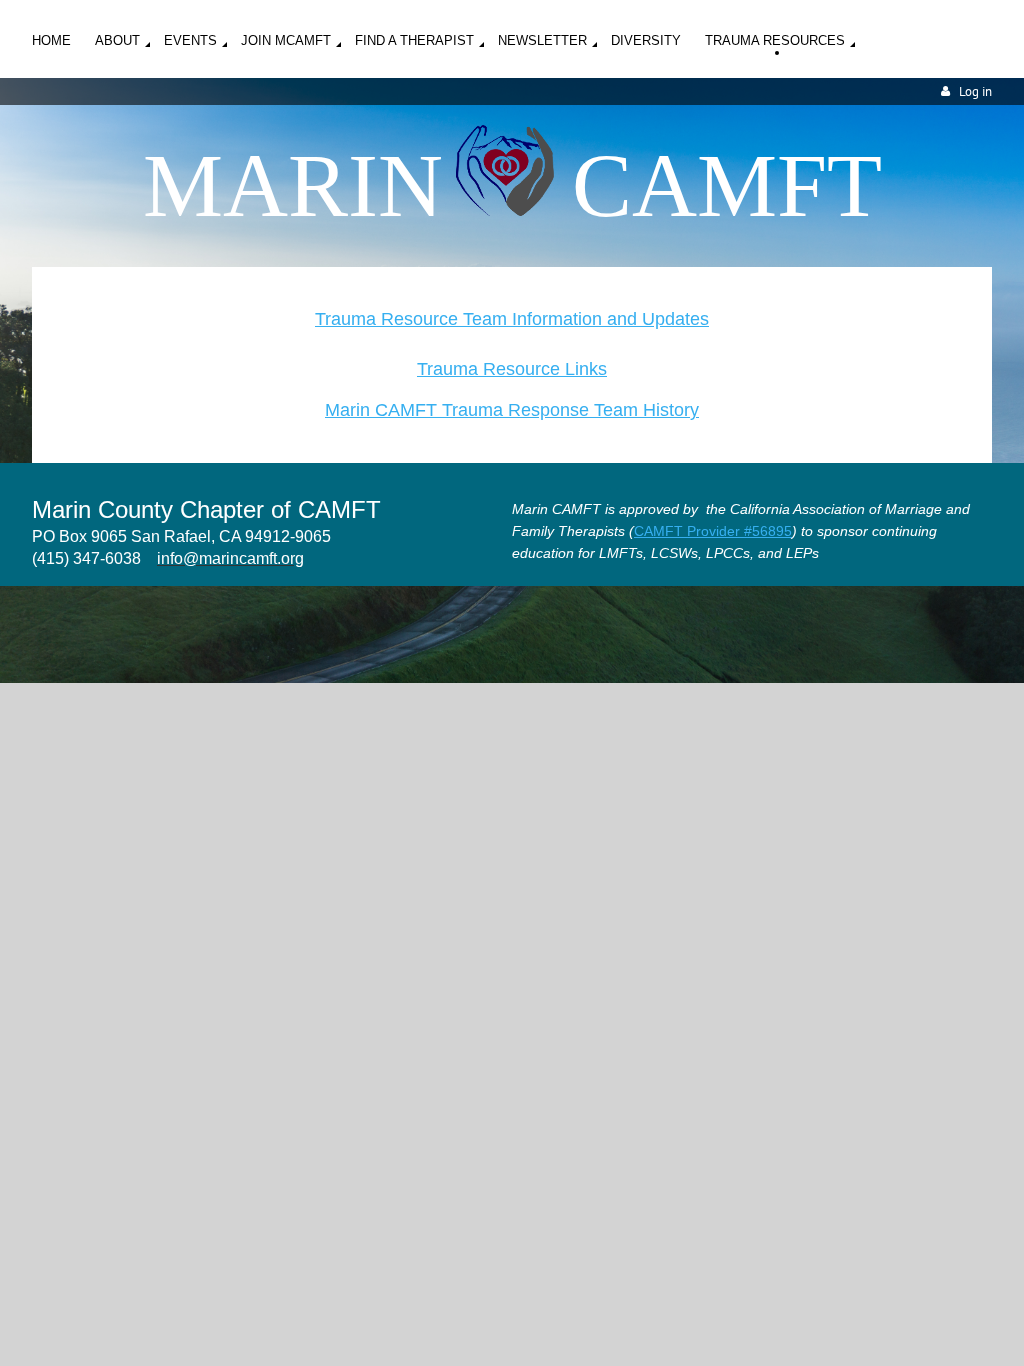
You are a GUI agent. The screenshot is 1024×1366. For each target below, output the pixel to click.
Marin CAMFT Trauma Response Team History (512, 410)
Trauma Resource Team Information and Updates (512, 319)
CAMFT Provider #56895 (713, 531)
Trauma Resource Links (512, 369)
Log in (975, 91)
